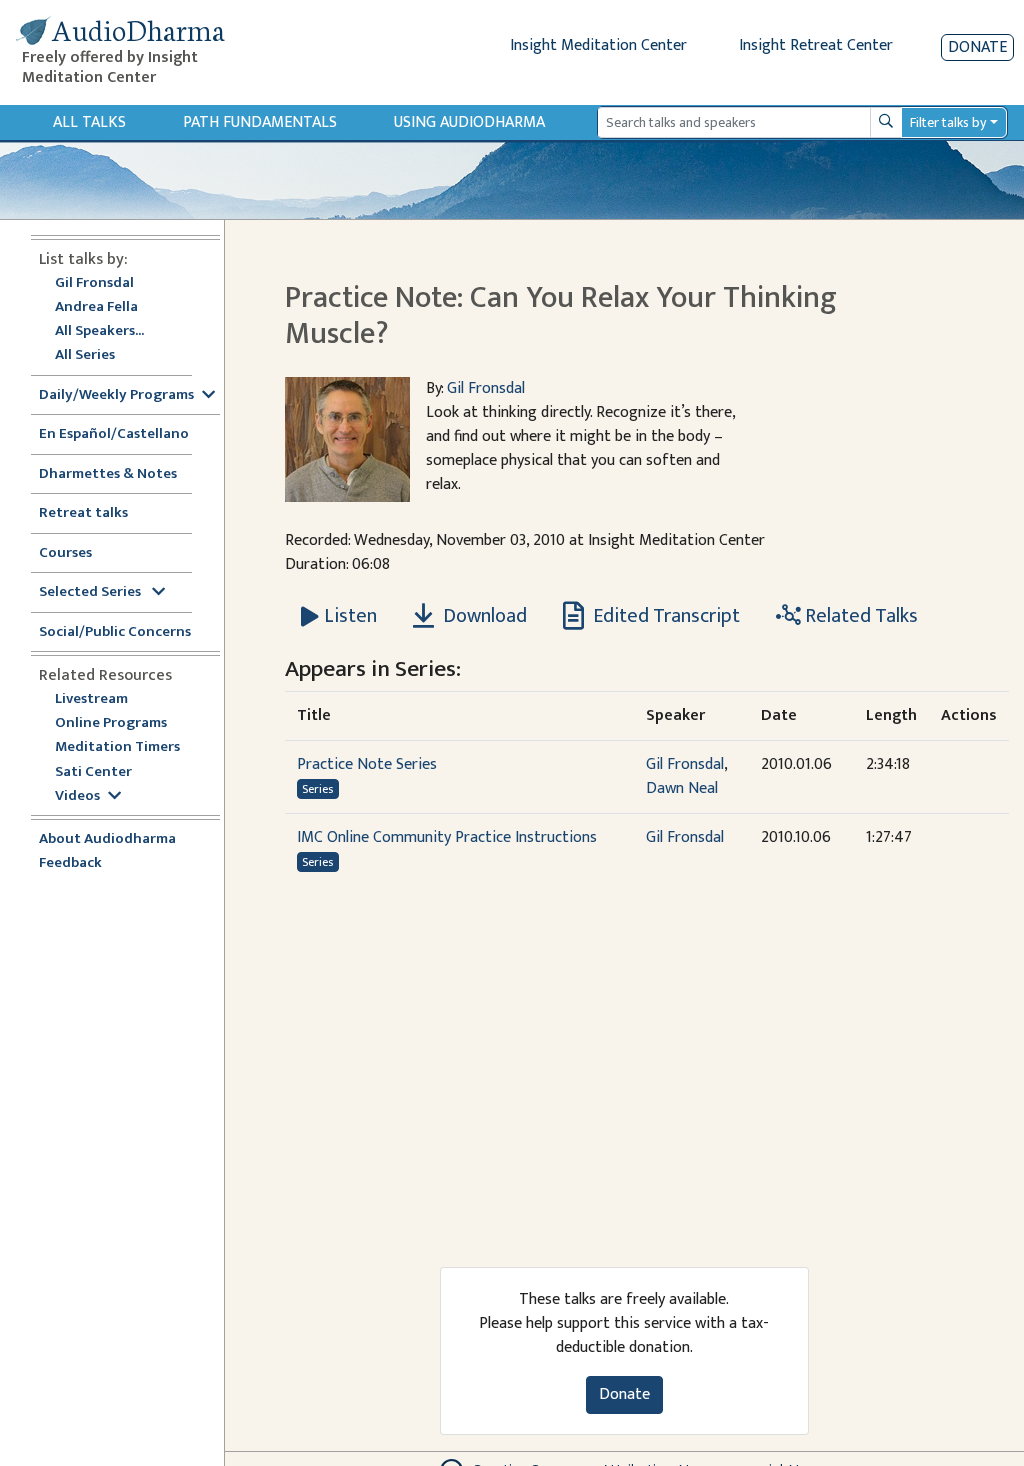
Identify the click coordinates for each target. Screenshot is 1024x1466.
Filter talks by (948, 122)
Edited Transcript (664, 616)
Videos (77, 796)
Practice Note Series (367, 764)
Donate (977, 47)
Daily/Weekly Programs (116, 395)
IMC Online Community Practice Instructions (447, 837)
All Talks (89, 122)
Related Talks (859, 616)
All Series (85, 355)
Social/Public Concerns (115, 632)
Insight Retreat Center (816, 45)
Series (317, 789)
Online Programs (111, 723)
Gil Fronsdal (94, 283)
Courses (65, 553)
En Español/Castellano (114, 434)
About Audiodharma (107, 839)
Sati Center (93, 772)
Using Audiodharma (469, 122)
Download (483, 616)
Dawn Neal (682, 788)
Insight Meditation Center (598, 45)
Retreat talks (83, 513)
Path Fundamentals (260, 122)
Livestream (91, 699)
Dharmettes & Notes (108, 474)
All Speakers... (99, 331)
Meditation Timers (117, 747)
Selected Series (91, 592)
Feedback (70, 863)
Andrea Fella (96, 307)
